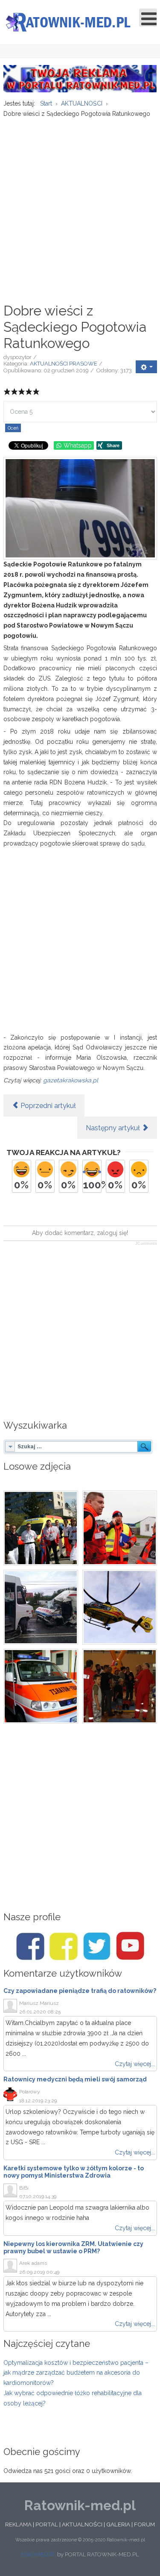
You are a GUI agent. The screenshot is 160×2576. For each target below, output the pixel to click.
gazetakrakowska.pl (71, 1080)
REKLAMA (18, 2524)
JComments (146, 1244)
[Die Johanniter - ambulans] (41, 1686)
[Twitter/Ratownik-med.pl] (97, 1946)
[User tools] (146, 367)
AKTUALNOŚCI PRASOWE (64, 364)
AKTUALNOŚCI (82, 2524)
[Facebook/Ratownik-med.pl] (30, 1946)
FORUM (144, 2524)
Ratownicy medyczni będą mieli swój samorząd (75, 2079)
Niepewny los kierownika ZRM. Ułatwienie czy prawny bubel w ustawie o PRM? (73, 2247)
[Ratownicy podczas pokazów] (120, 1686)
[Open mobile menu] (148, 18)
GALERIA (118, 2524)
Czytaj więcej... (135, 2064)
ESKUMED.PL (39, 2554)
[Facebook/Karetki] (64, 1946)
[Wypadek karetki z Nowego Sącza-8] (41, 1607)
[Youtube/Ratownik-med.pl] (130, 1946)
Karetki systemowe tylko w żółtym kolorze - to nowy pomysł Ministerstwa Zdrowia (74, 2172)
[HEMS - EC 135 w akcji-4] (120, 1607)
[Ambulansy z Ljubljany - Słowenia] (41, 1528)
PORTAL (47, 2524)
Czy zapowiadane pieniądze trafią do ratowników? (80, 1991)
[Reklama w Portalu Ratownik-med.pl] (80, 78)
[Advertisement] (80, 206)
